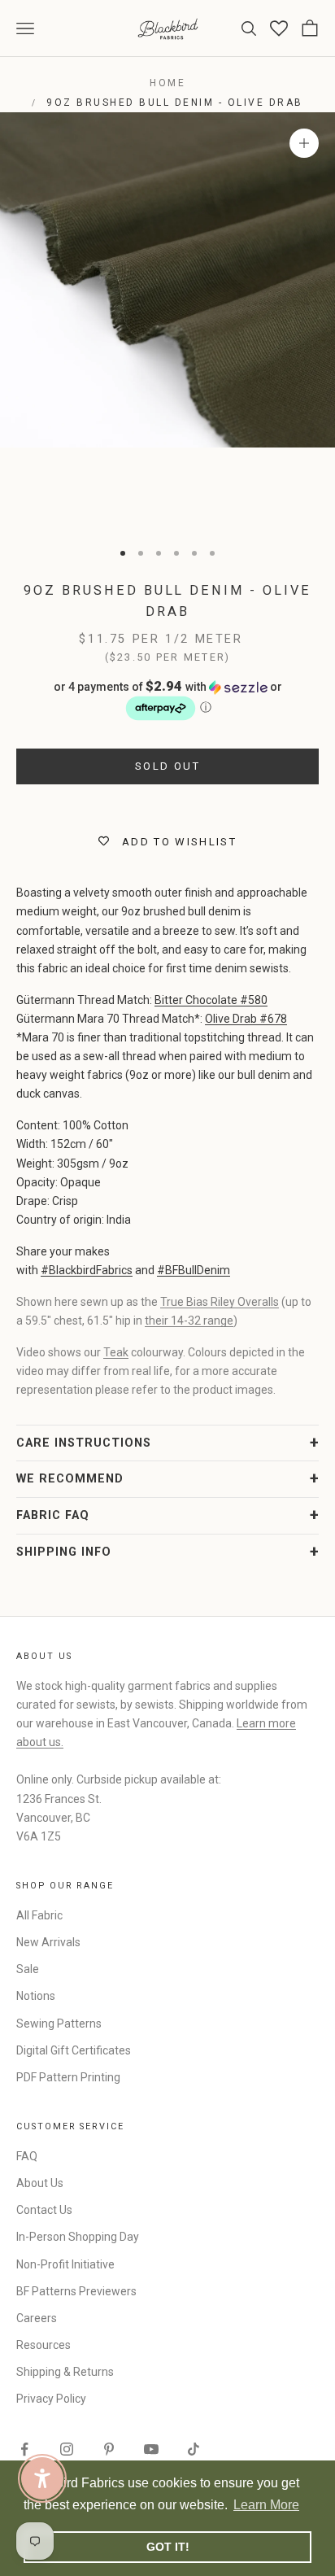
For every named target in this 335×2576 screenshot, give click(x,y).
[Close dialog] (316, 1212)
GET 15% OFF (247, 1380)
